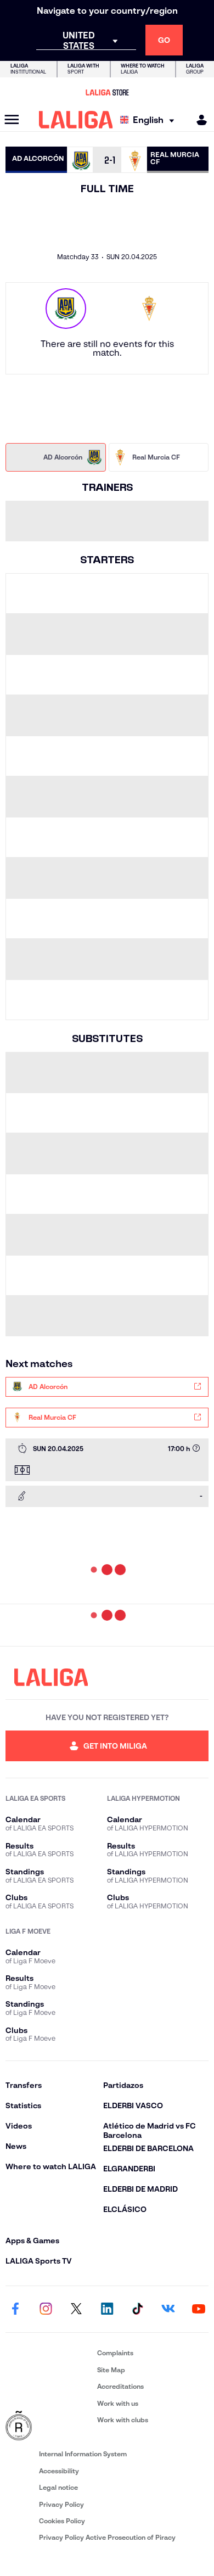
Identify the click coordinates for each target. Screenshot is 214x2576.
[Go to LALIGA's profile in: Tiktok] (138, 2309)
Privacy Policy (61, 2504)
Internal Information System (83, 2454)
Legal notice (58, 2487)
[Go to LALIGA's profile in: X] (76, 2309)
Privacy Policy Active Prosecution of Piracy (107, 2537)
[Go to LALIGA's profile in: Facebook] (15, 2309)
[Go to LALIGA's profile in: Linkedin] (107, 2309)
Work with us (118, 2403)
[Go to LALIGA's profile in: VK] (168, 2309)
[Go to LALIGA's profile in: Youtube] (199, 2309)
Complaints (115, 2353)
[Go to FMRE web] (49, 2426)
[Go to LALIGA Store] (107, 92)
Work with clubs (123, 2420)
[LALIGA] (76, 120)
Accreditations (120, 2386)
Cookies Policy (62, 2521)
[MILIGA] (198, 120)
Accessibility (59, 2471)
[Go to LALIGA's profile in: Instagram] (46, 2309)
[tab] (56, 457)
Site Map (111, 2370)
